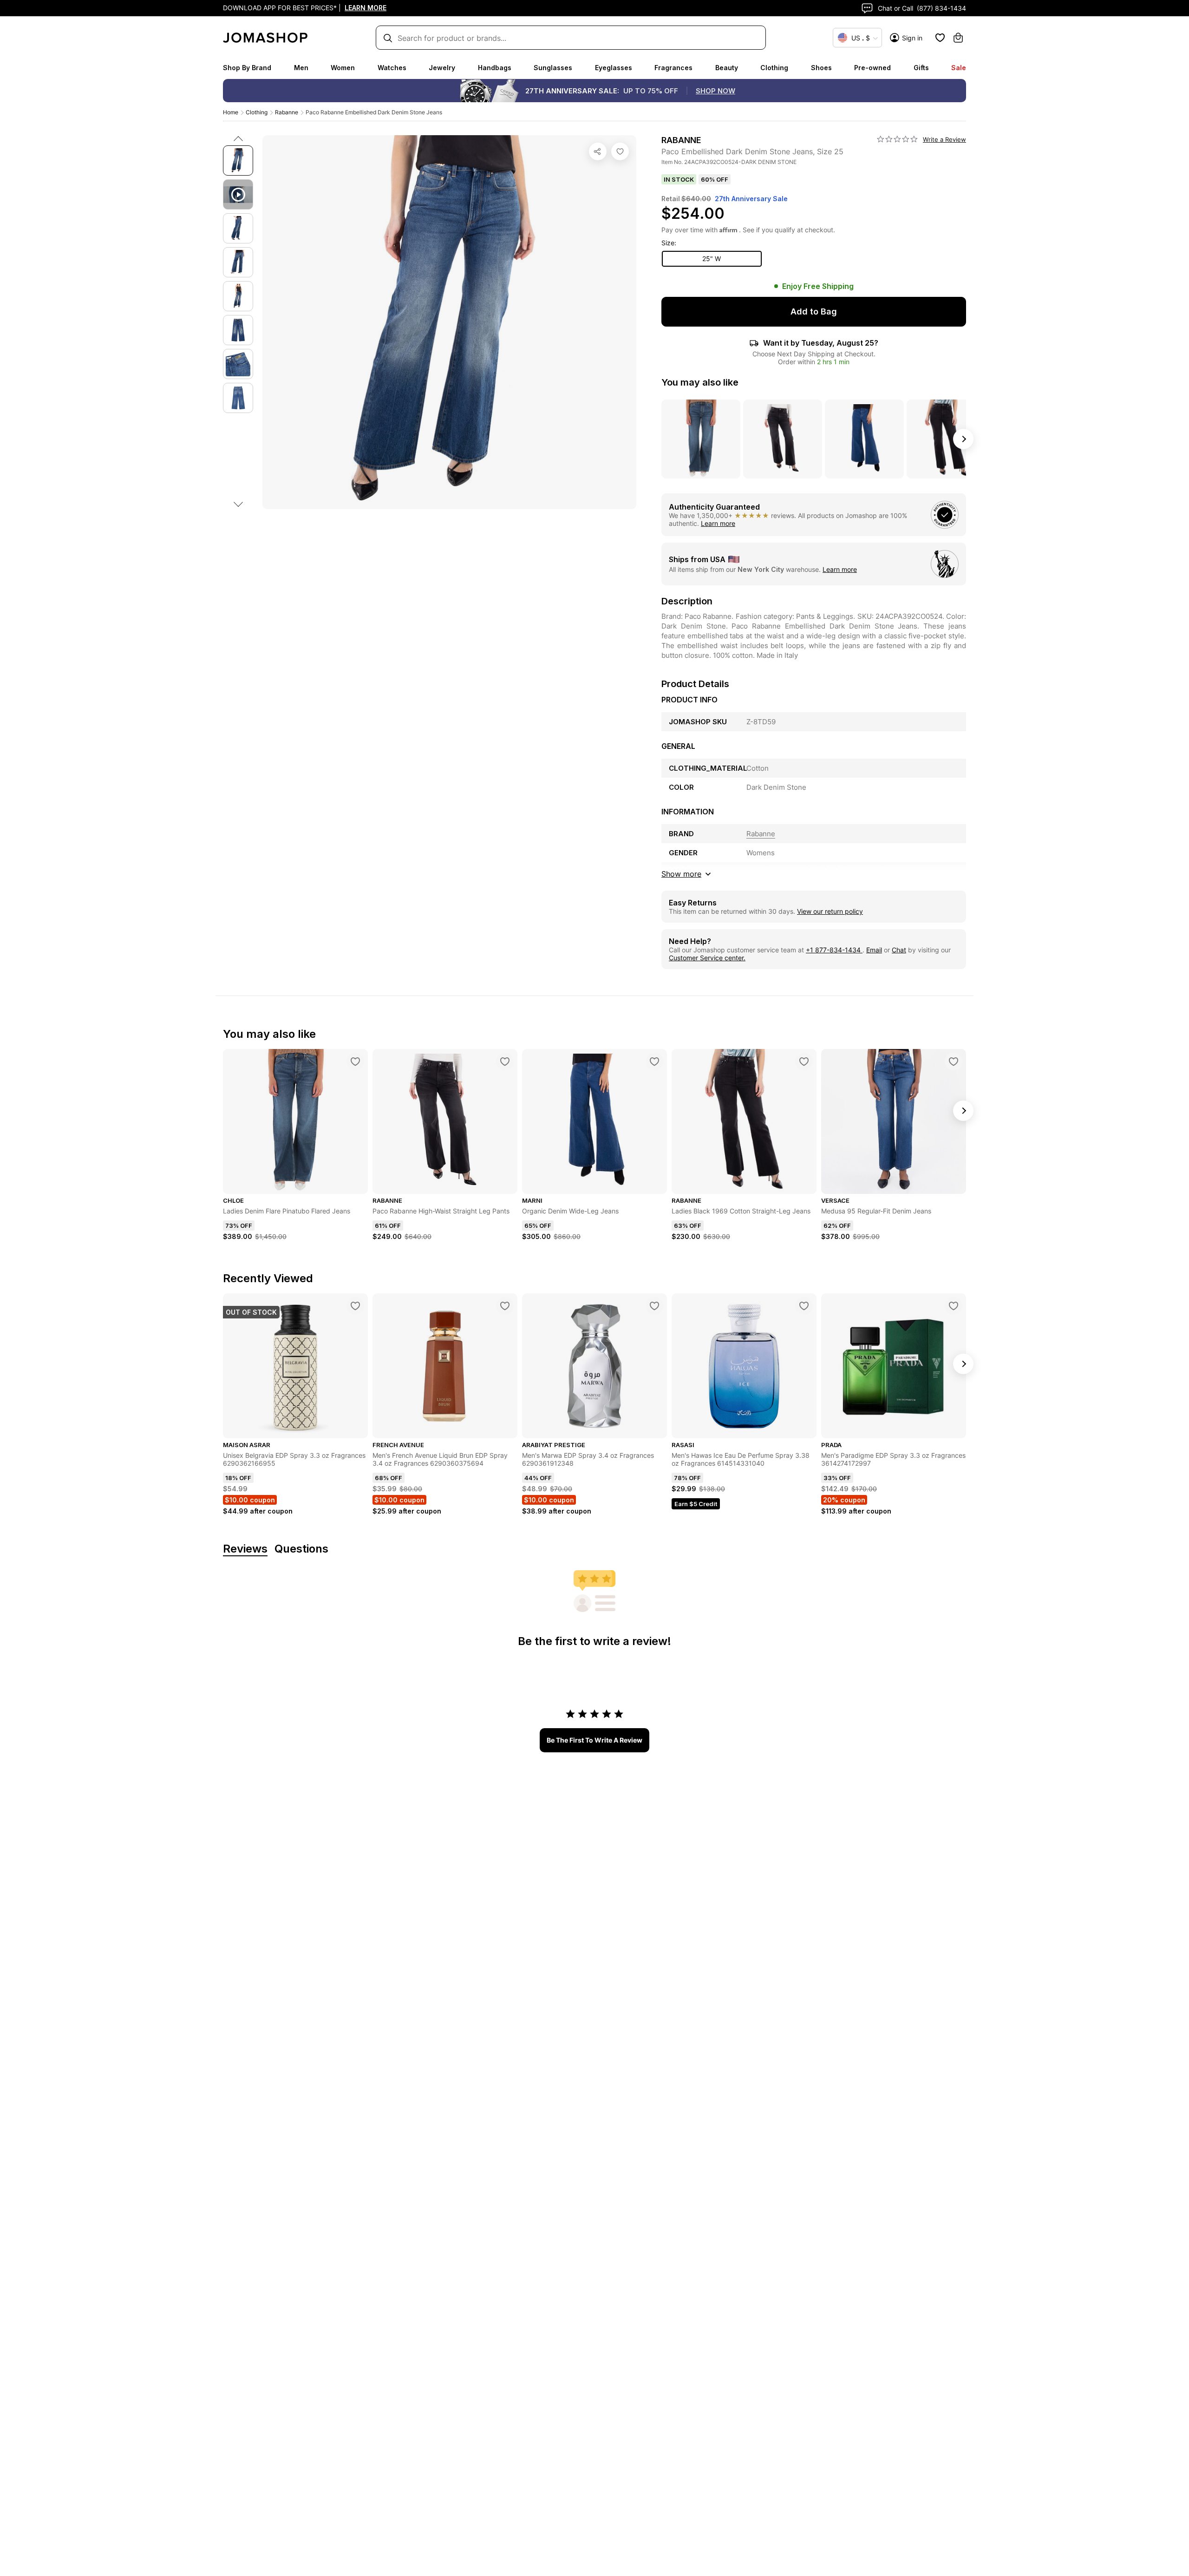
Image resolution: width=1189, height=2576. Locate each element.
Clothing (774, 68)
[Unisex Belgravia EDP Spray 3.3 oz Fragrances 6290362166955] (355, 1306)
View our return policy (830, 911)
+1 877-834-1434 (834, 950)
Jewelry (442, 68)
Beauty (727, 68)
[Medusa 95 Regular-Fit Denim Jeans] (954, 1062)
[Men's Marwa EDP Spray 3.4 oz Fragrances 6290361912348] (654, 1306)
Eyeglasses (614, 68)
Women (343, 68)
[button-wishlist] (940, 38)
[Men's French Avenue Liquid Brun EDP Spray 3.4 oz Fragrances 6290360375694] (505, 1306)
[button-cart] (958, 38)
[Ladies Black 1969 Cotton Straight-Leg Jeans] (804, 1062)
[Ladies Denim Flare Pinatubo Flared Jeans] (355, 1062)
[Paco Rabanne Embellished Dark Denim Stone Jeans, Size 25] (620, 151)
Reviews (245, 1549)
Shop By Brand (247, 68)
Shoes (821, 68)
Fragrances (673, 68)
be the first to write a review (594, 1740)
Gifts (921, 68)
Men (301, 68)
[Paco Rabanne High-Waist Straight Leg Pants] (505, 1062)
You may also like (700, 382)
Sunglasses (553, 68)
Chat (899, 950)
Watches (392, 68)
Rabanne (287, 112)
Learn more (718, 523)
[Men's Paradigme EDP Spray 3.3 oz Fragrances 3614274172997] (954, 1306)
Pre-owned (872, 68)
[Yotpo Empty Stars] (897, 139)
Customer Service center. (707, 958)
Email (874, 950)
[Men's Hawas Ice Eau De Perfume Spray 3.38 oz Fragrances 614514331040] (804, 1306)
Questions (301, 1549)
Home (231, 112)
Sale (959, 68)
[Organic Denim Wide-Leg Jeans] (654, 1062)
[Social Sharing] (598, 151)
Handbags (495, 68)
